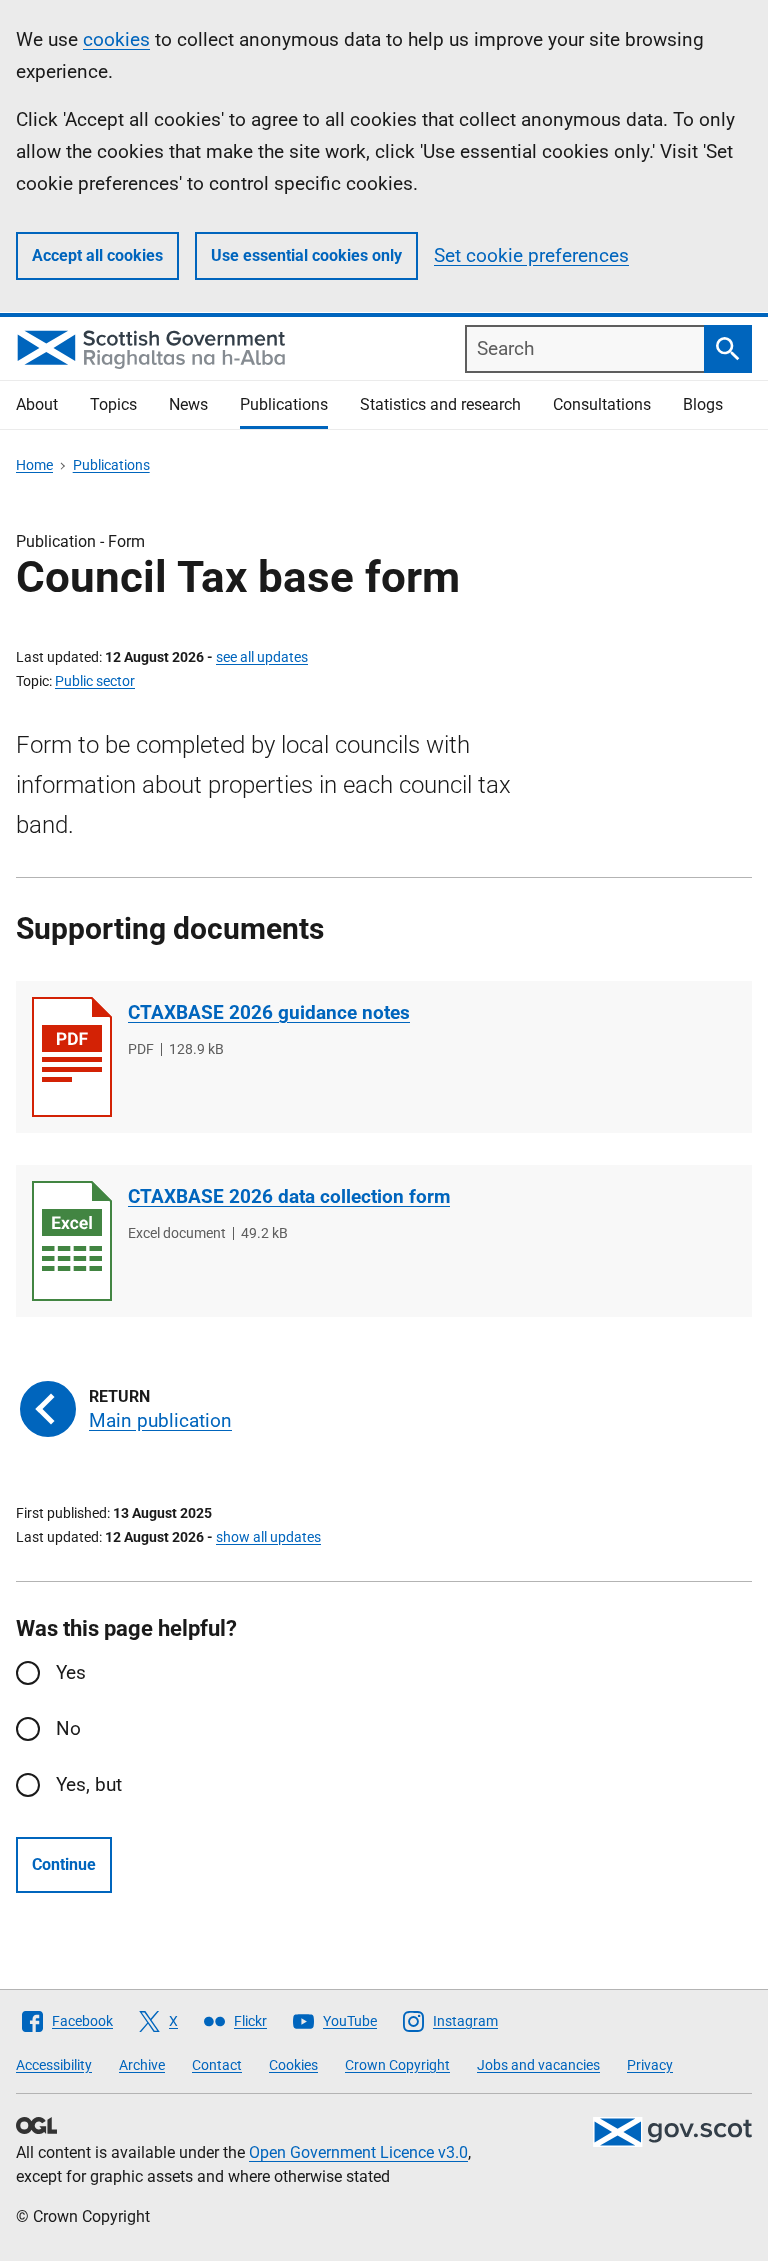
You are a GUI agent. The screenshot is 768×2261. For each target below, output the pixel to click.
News (188, 404)
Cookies (293, 2065)
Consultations (602, 404)
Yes (71, 1672)
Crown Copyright (397, 2065)
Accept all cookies (97, 255)
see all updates (262, 657)
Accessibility (54, 2065)
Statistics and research (440, 404)
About (37, 404)
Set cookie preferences (531, 255)
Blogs (703, 404)
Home (34, 465)
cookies (116, 39)
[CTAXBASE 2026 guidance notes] (72, 1057)
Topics (113, 404)
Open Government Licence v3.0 (358, 2152)
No (68, 1728)
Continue (64, 1864)
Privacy (650, 2065)
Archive (142, 2065)
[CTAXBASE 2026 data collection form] (72, 1241)
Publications (284, 404)
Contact (217, 2065)
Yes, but (89, 1784)
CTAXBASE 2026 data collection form (289, 1196)
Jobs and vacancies (538, 2065)
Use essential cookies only (306, 255)
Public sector (95, 681)
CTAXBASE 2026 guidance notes (269, 1012)
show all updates (268, 1537)
